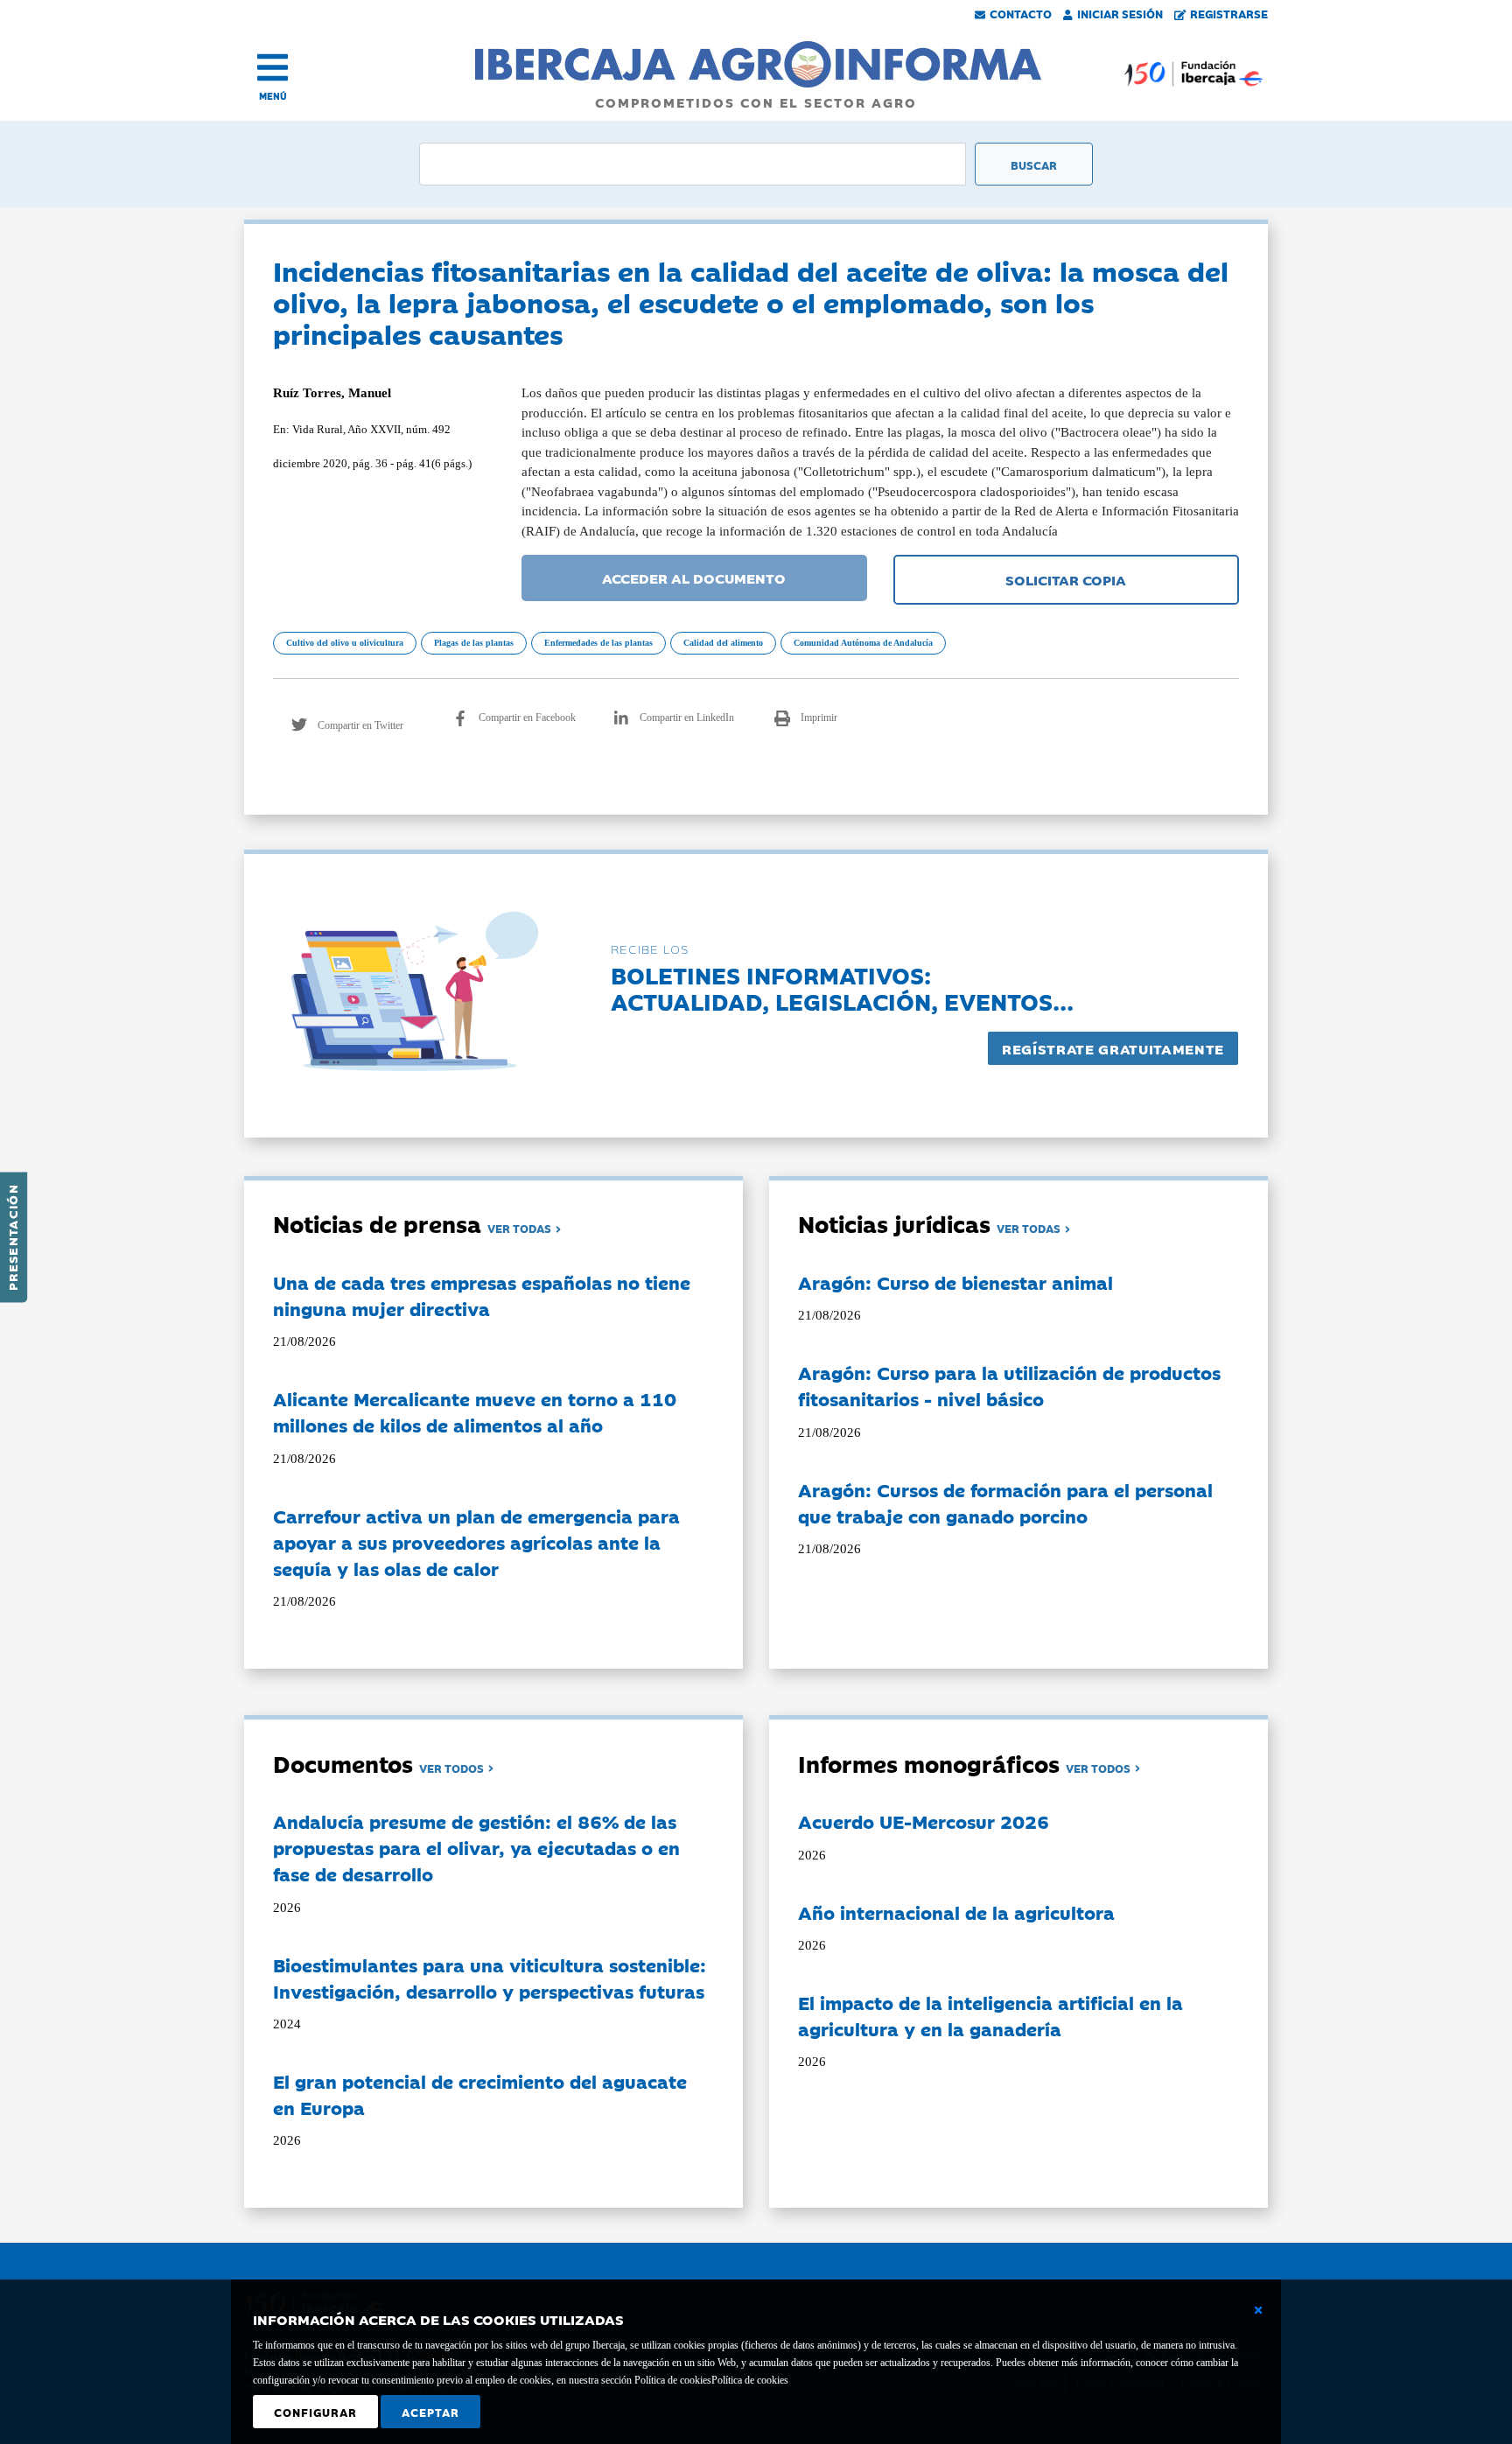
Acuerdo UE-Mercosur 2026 (924, 1821)
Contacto (1021, 13)
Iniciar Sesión (1120, 13)
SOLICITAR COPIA (1066, 579)
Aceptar (430, 2412)
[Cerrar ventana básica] (1258, 2310)
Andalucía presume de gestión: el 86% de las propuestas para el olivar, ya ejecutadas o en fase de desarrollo (476, 1847)
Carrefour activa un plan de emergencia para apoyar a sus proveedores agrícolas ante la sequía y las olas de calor (476, 1542)
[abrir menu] (273, 67)
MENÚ (273, 96)
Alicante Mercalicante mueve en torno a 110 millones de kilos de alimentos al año (475, 1411)
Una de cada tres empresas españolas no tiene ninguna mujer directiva (482, 1295)
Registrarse (1229, 13)
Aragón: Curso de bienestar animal (955, 1282)
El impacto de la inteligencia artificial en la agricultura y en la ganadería (990, 2015)
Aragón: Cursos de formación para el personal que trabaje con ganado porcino (1005, 1502)
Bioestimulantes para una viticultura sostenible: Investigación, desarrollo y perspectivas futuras (490, 1978)
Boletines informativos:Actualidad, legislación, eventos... (842, 987)
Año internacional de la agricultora (956, 1912)
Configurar (315, 2412)
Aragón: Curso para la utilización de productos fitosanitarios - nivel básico (1009, 1385)
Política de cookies (750, 2380)
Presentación (12, 1237)
